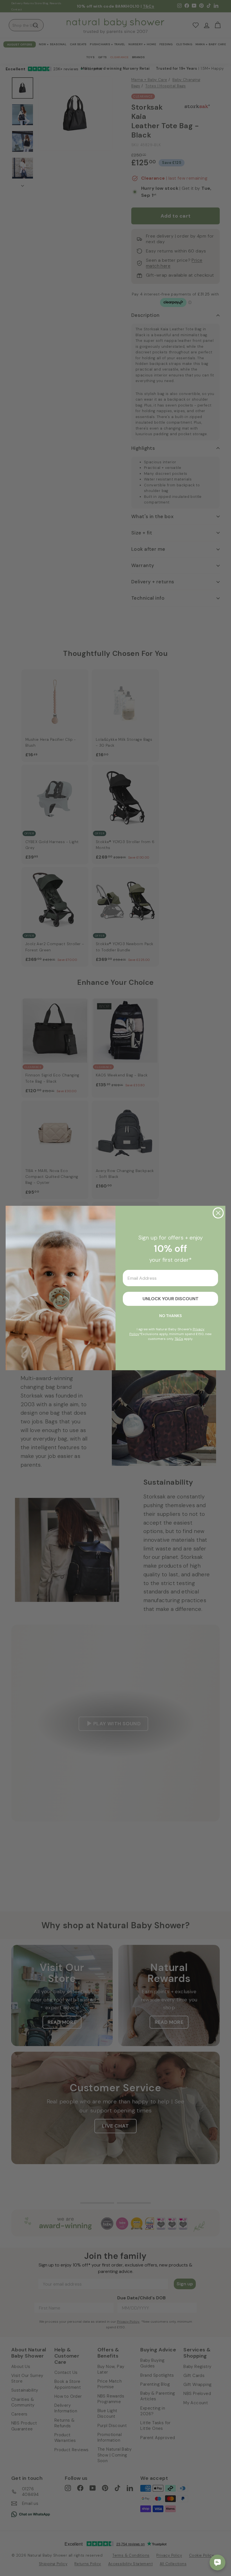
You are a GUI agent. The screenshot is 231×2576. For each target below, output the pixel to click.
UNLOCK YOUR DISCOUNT (171, 1299)
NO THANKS (170, 1316)
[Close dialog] (218, 1213)
